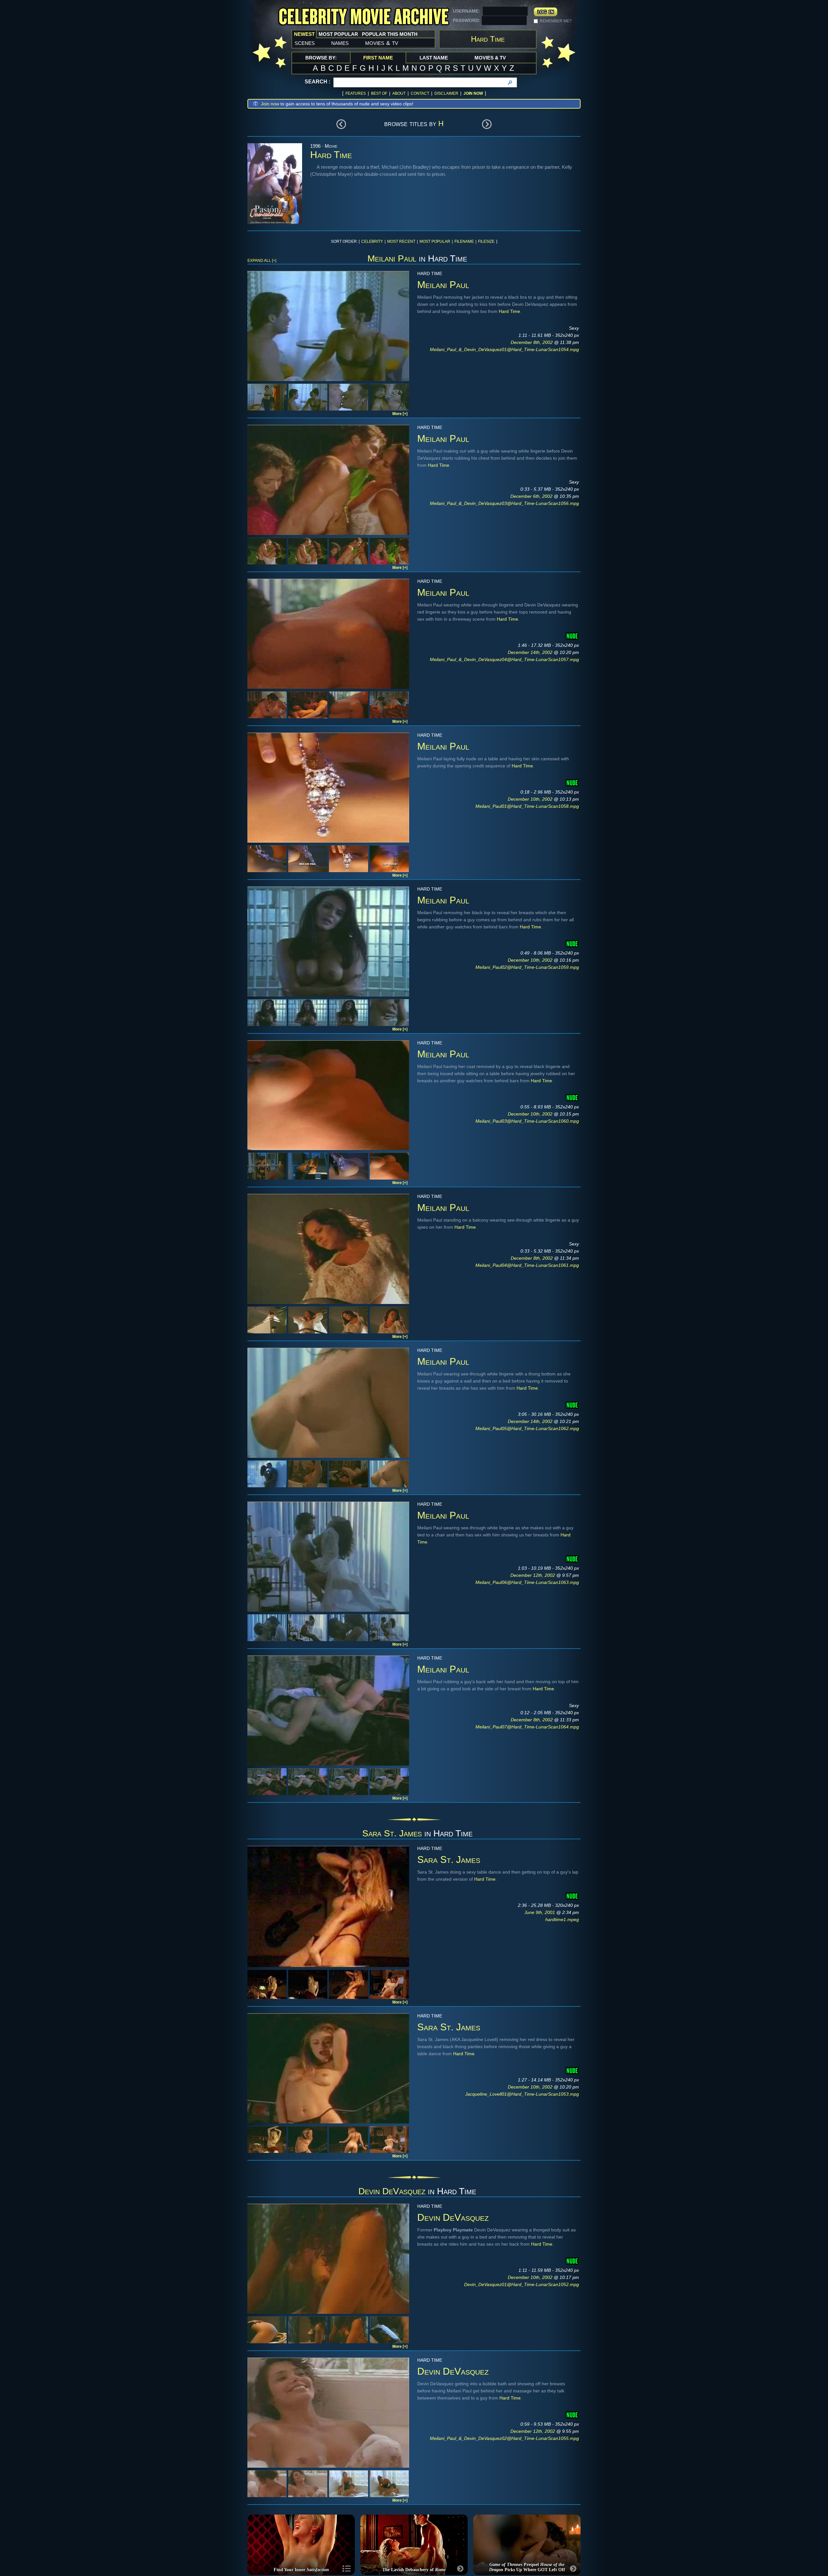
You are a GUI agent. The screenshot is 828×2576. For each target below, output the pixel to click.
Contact (420, 93)
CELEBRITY (372, 241)
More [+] (400, 414)
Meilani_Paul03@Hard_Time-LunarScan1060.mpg (527, 1121)
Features (356, 93)
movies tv (382, 43)
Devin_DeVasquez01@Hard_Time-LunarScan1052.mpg (522, 2284)
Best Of (379, 93)
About (399, 93)
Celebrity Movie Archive (364, 17)
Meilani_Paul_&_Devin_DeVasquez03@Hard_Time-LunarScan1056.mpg (504, 503)
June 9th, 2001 (540, 1912)
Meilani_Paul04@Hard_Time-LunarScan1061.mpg (527, 1265)
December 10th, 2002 (531, 799)
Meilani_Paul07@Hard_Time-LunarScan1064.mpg (527, 1727)
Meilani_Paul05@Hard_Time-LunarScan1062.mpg (527, 1428)
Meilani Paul (392, 258)
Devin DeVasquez (392, 2191)
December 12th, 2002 (533, 1575)
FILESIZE (486, 241)
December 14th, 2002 (531, 652)
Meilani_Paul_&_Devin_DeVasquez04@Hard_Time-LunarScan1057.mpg (504, 659)
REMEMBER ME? (556, 21)
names (340, 43)
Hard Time (509, 311)
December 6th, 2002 (532, 496)
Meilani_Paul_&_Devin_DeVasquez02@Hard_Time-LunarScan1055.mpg (504, 2438)
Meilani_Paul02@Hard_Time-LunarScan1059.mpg (527, 967)
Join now (270, 104)
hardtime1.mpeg (562, 1919)
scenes (305, 43)
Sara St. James (392, 1833)
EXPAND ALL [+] (262, 261)
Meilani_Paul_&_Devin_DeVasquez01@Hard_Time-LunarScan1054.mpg (504, 349)
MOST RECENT (401, 241)
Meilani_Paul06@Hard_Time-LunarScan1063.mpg (527, 1582)
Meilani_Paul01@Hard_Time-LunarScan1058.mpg (527, 806)
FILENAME (464, 241)
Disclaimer (446, 93)
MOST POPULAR (435, 241)
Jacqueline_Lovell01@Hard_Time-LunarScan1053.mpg (522, 2094)
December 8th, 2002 (532, 342)
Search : (317, 82)
